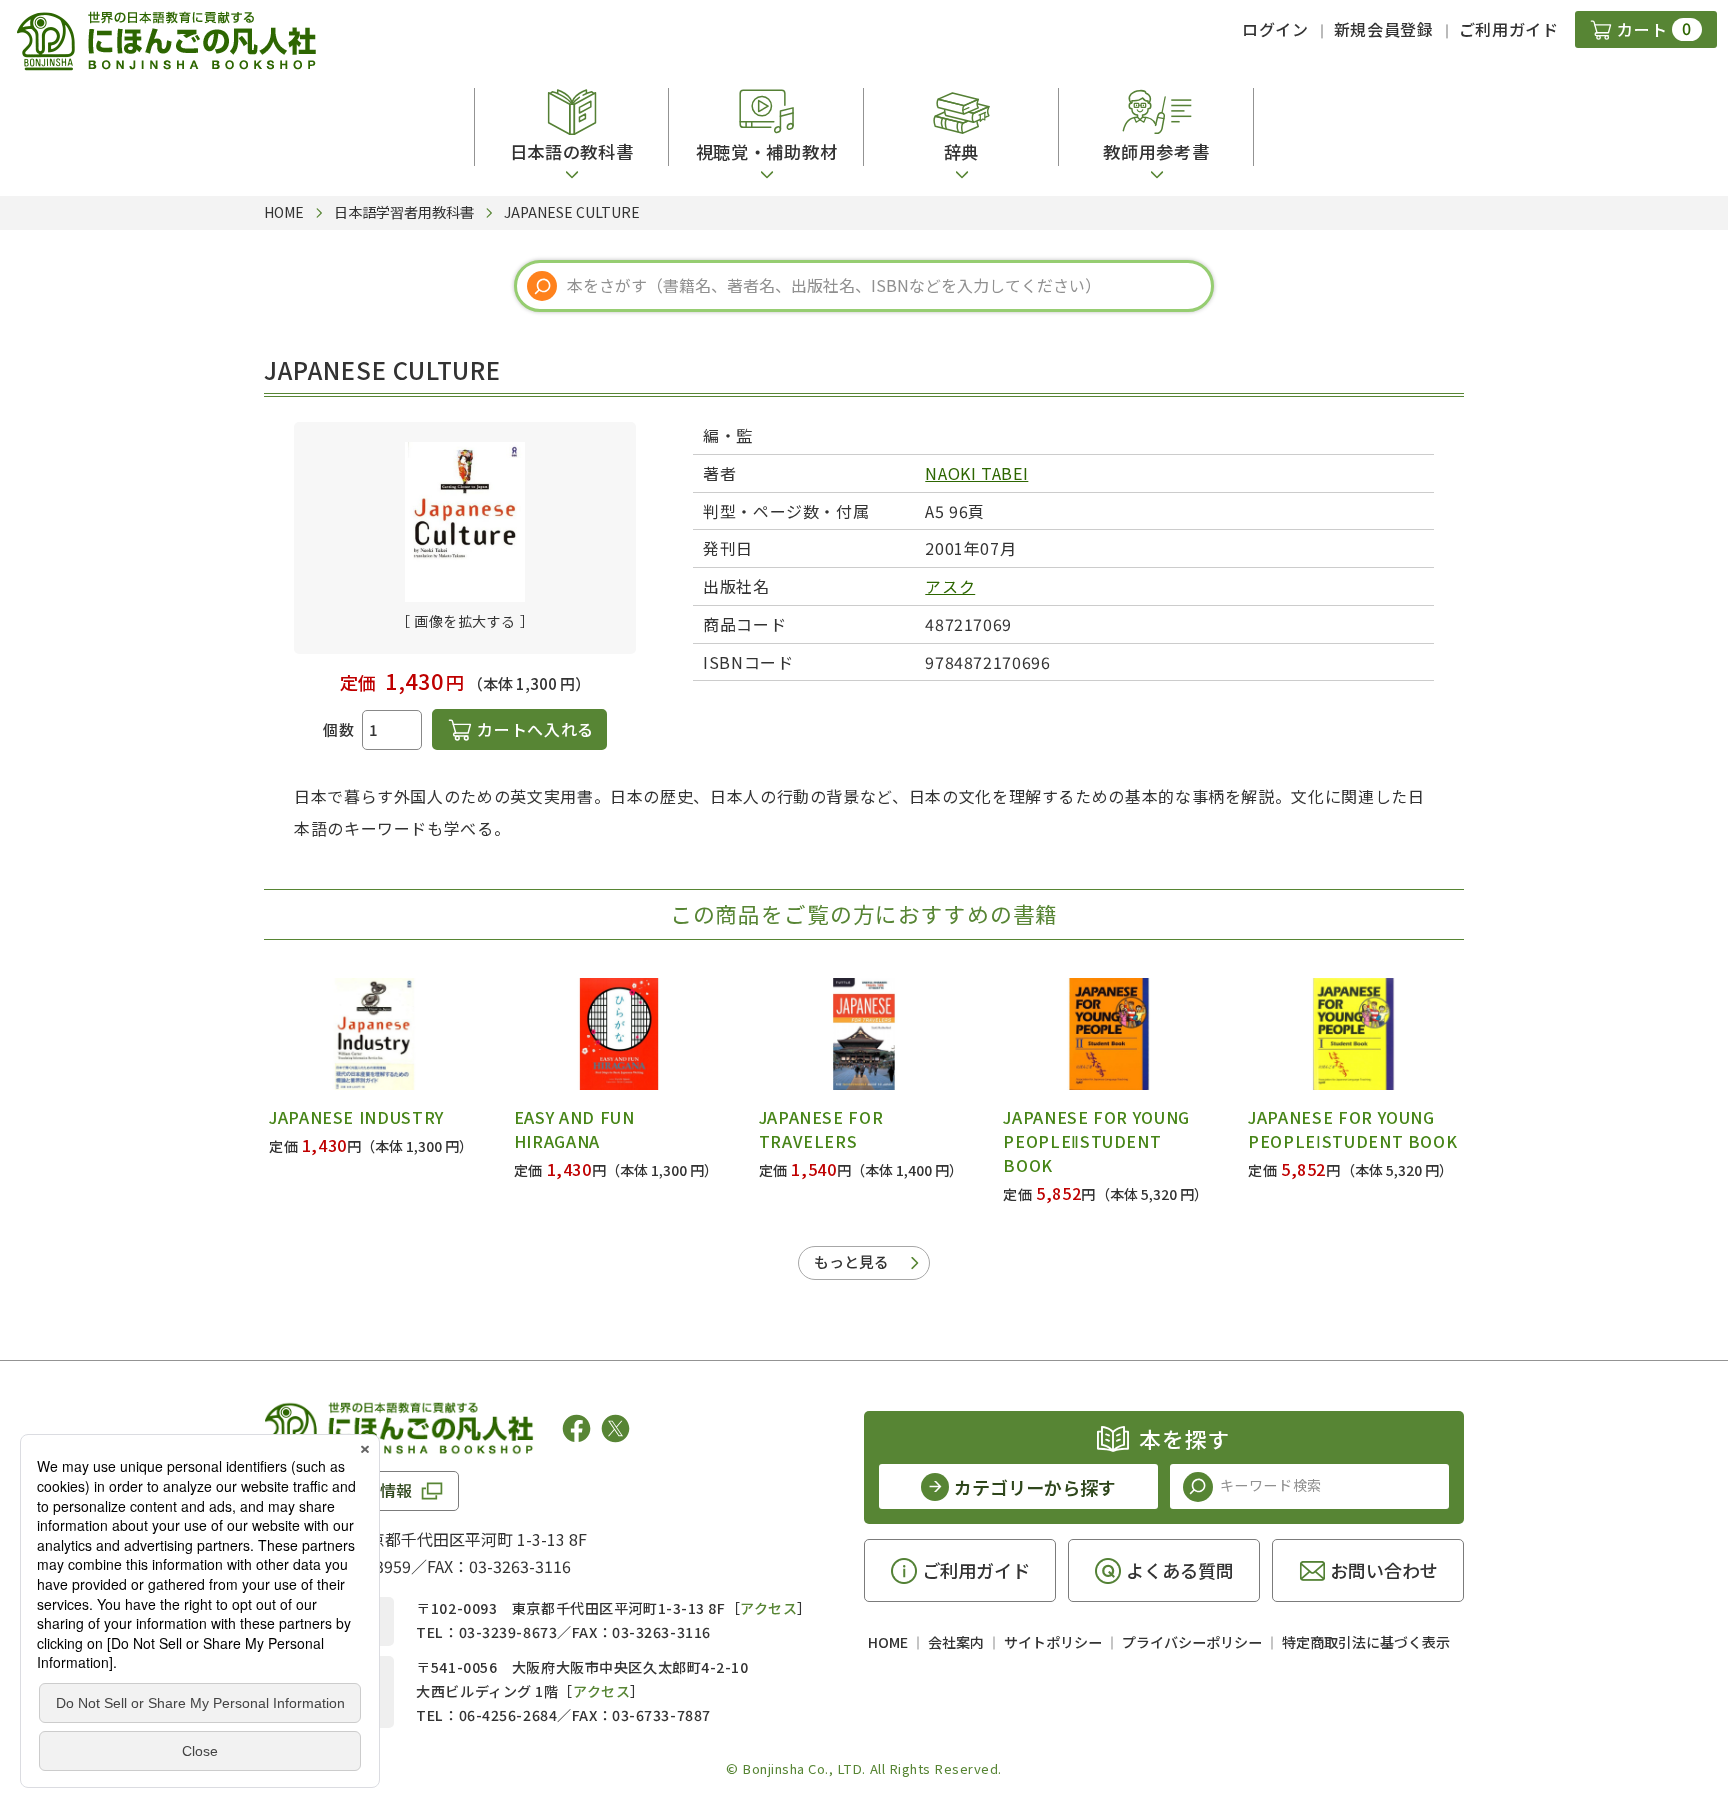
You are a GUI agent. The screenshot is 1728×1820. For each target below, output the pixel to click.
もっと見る (851, 1261)
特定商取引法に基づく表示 (1366, 1642)
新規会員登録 (1384, 29)
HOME (888, 1642)
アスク (950, 586)
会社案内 (956, 1642)
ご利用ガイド (1509, 29)
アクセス (768, 1608)
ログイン (1275, 29)
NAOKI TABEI (976, 473)
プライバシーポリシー (1192, 1642)
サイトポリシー (1053, 1642)
